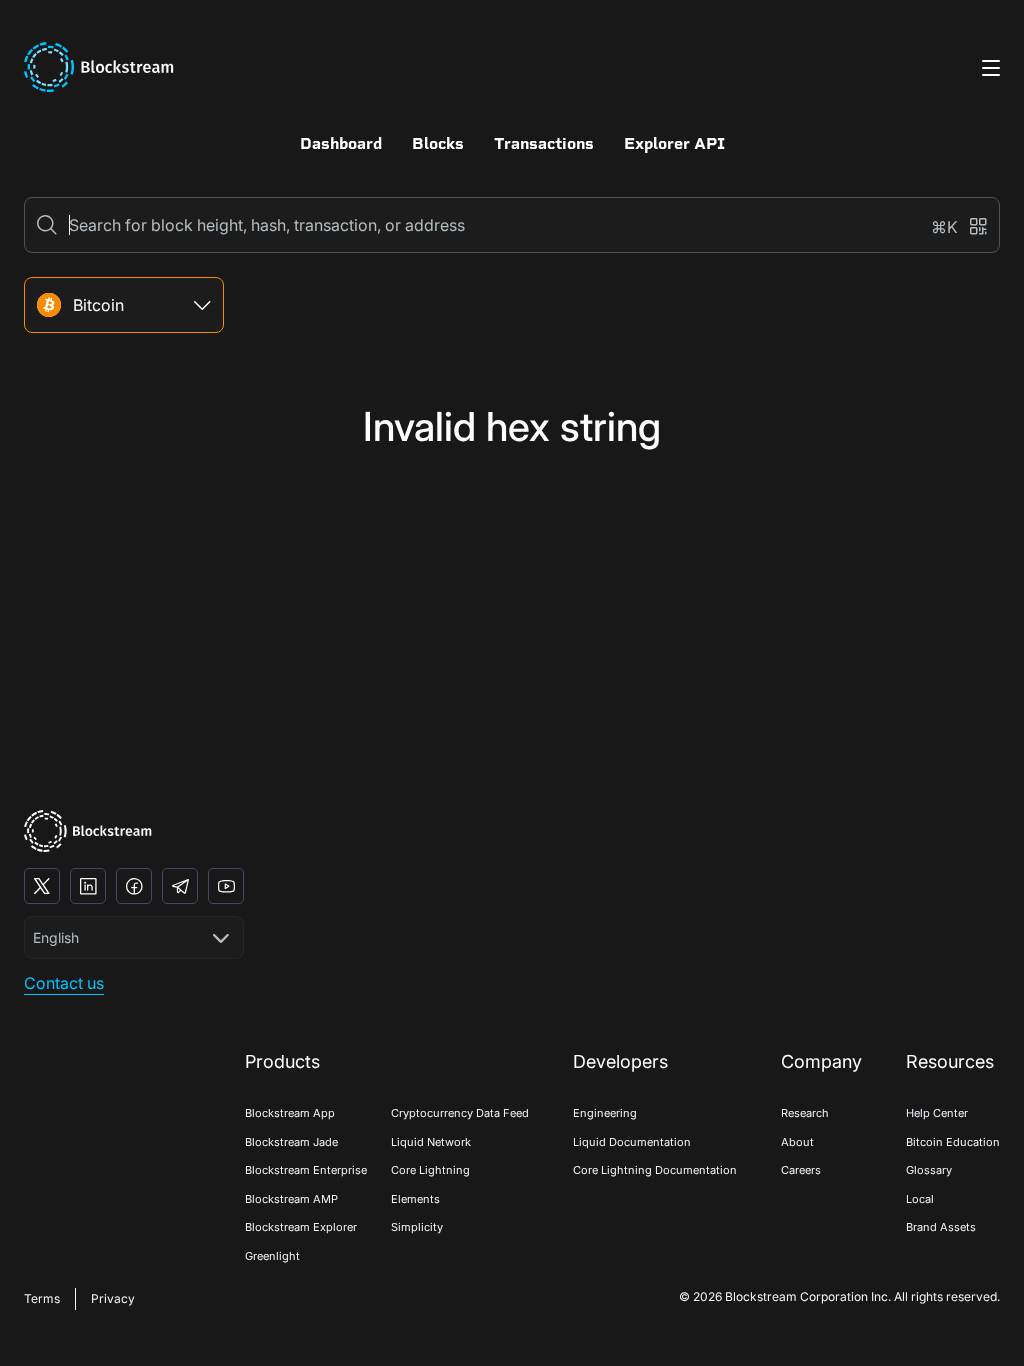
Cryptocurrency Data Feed (460, 1113)
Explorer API (674, 143)
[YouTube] (226, 886)
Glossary (929, 1170)
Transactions (544, 143)
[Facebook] (134, 886)
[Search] (47, 225)
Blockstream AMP (291, 1199)
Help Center (937, 1113)
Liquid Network (431, 1142)
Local (920, 1199)
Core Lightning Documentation (655, 1170)
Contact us (64, 983)
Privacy (113, 1298)
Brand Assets (941, 1227)
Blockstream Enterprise (306, 1170)
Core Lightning (430, 1170)
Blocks (438, 143)
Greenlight (272, 1256)
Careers (801, 1170)
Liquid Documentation (632, 1142)
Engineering (605, 1113)
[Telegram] (180, 886)
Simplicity (417, 1227)
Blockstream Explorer (301, 1227)
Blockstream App (290, 1113)
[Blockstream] (88, 831)
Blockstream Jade (291, 1142)
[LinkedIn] (88, 886)
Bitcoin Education (953, 1142)
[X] (42, 886)
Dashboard (341, 143)
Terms (42, 1298)
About (797, 1142)
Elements (415, 1199)
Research (805, 1113)
